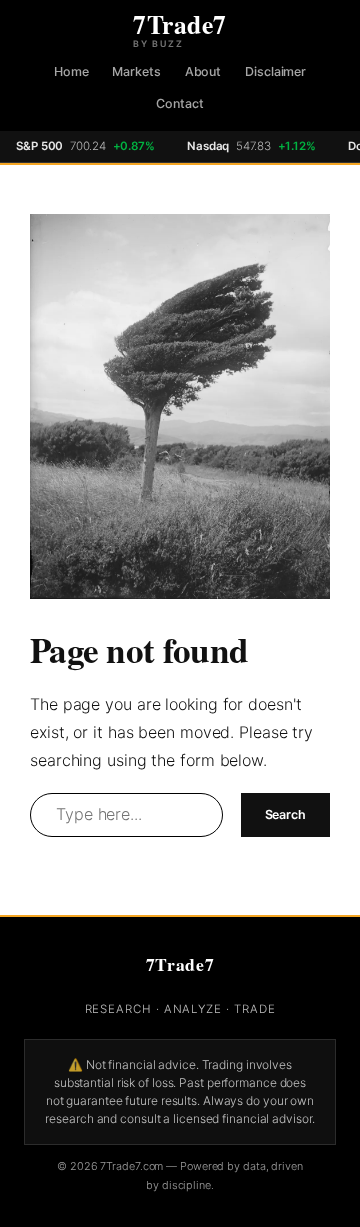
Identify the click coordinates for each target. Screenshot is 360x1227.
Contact (179, 103)
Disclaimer (275, 71)
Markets (136, 71)
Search (285, 814)
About (203, 71)
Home (71, 71)
